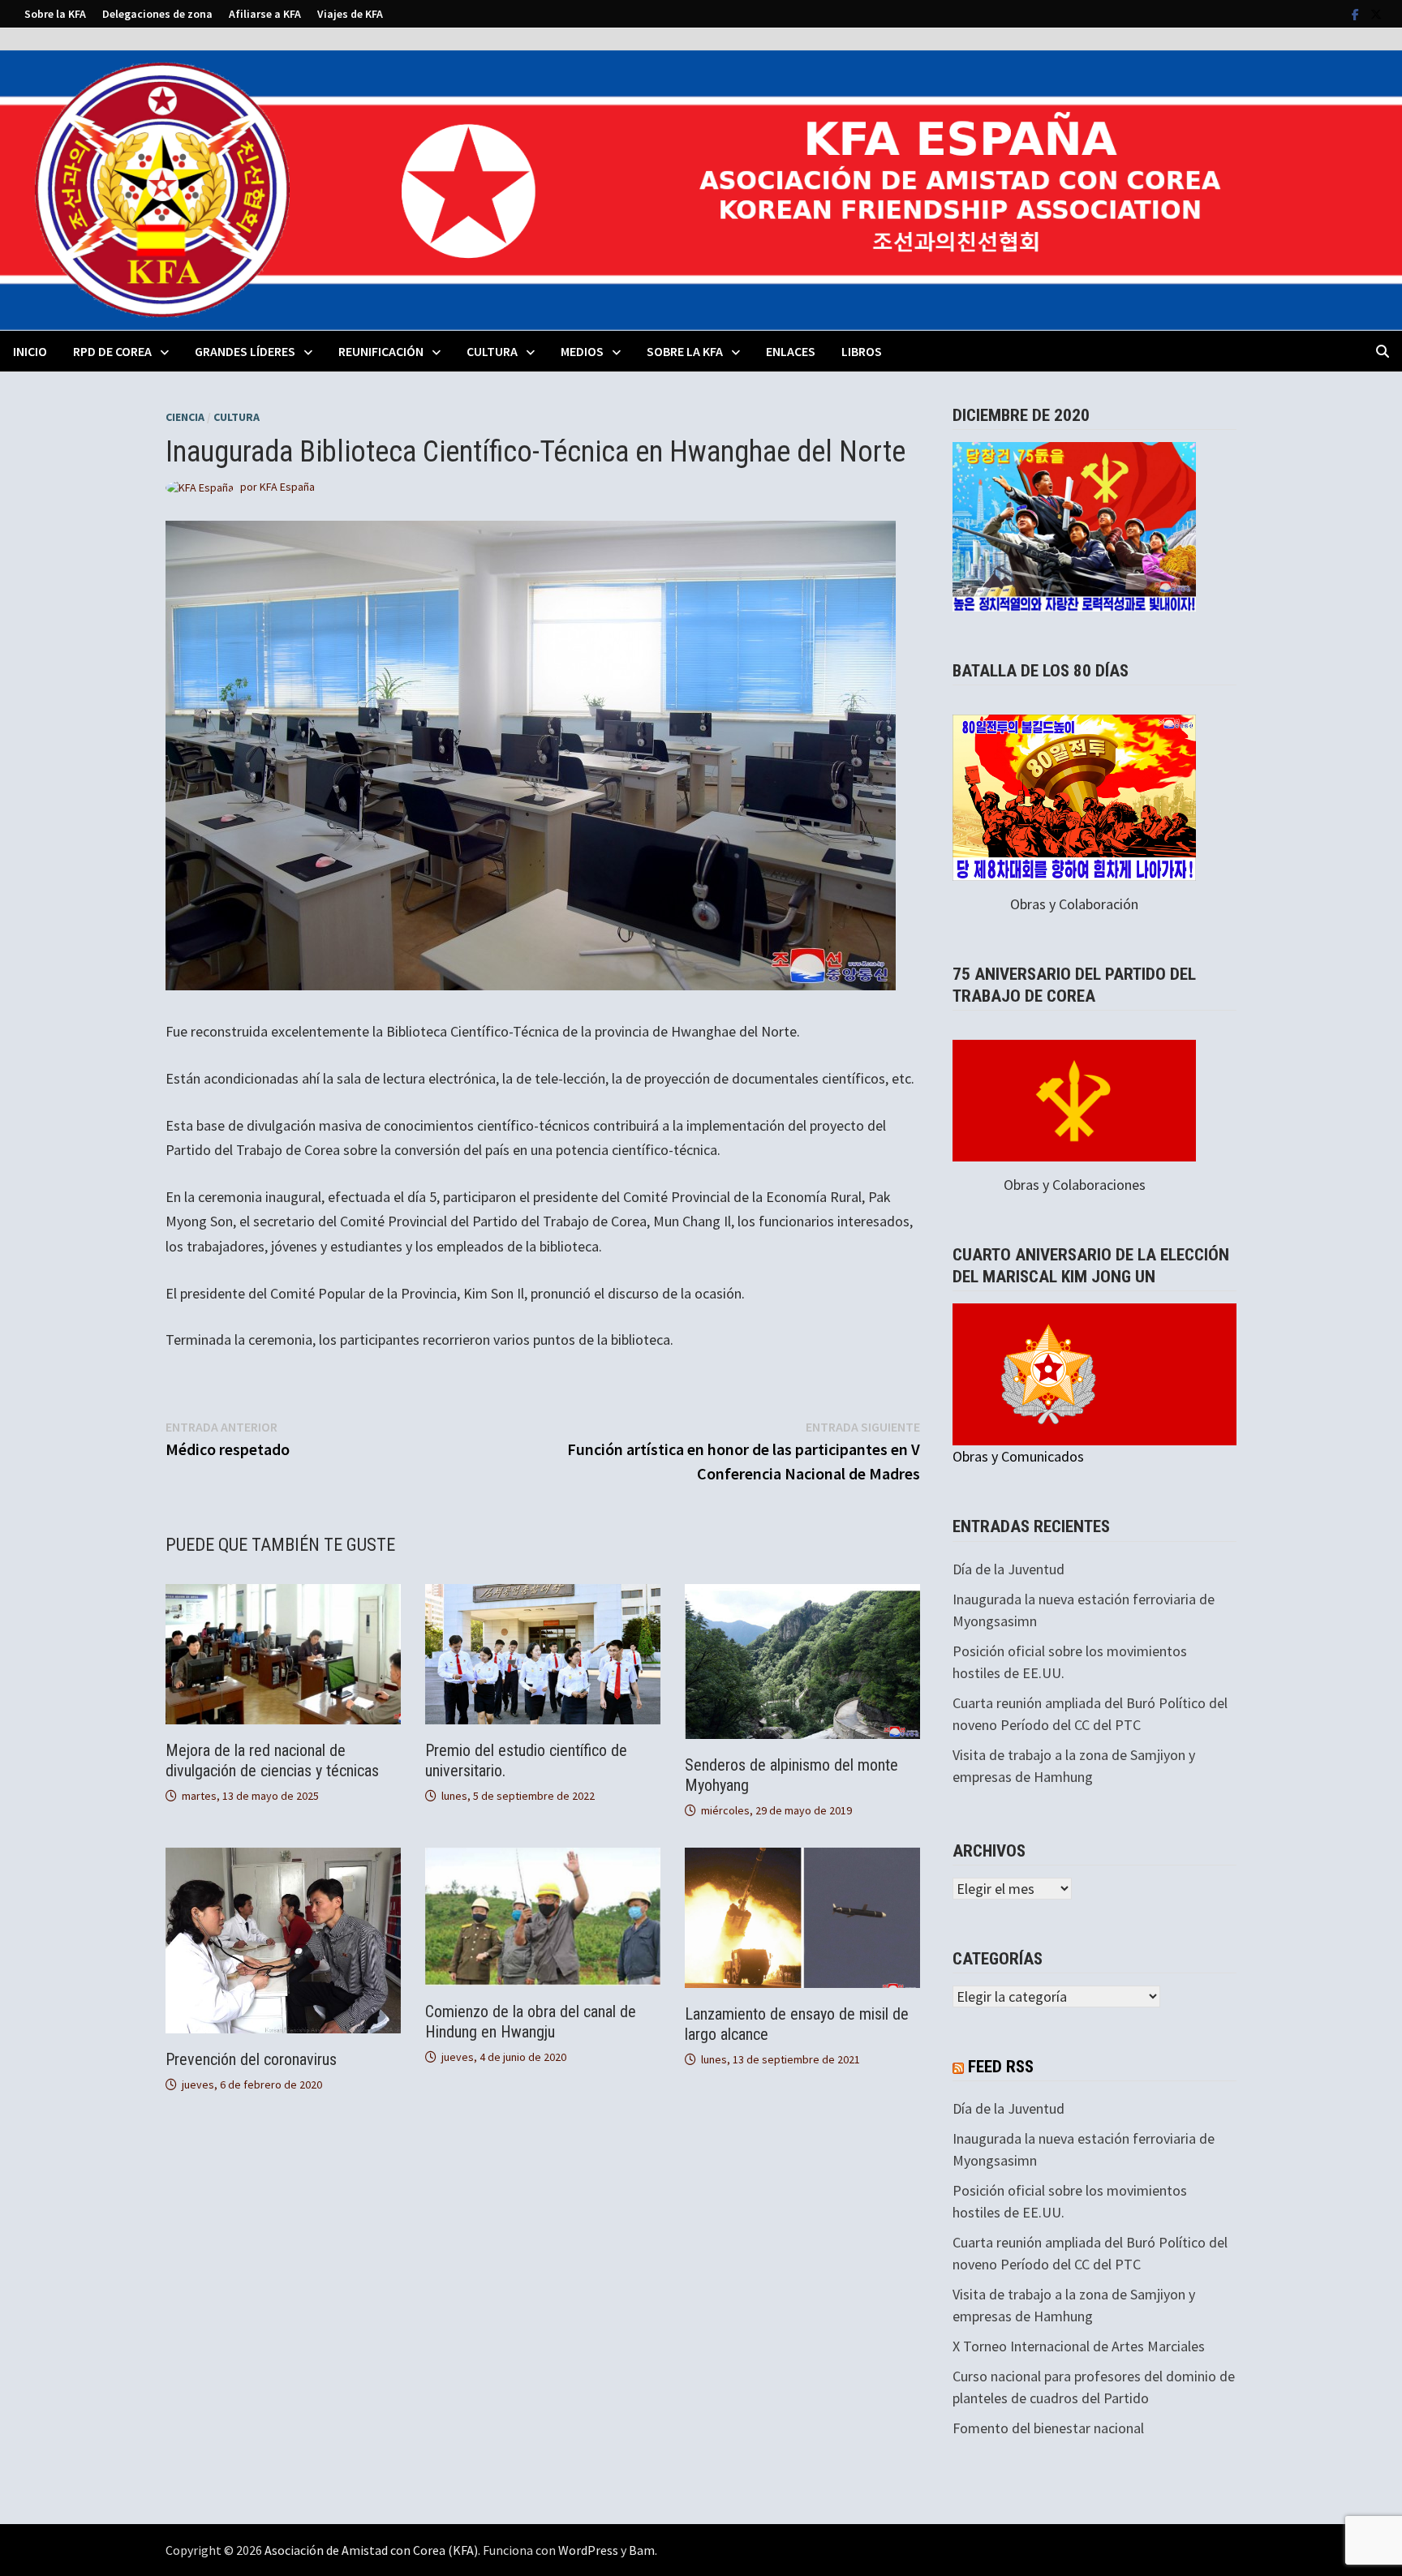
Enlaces (791, 351)
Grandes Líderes (245, 351)
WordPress (588, 2550)
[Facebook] (1357, 13)
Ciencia (185, 417)
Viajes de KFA (350, 14)
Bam (642, 2550)
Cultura (492, 351)
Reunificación (381, 351)
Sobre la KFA (55, 14)
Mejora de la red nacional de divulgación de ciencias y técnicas (272, 1760)
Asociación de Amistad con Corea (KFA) (371, 2550)
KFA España (287, 487)
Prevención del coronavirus (251, 2059)
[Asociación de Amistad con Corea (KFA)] (701, 189)
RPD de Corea (112, 351)
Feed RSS (1001, 2067)
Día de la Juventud (1008, 1569)
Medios (582, 351)
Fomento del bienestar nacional (1048, 2428)
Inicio (30, 351)
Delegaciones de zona (157, 14)
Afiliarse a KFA (265, 14)
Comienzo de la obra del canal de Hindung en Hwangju (531, 2022)
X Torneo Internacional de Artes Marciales (1079, 2346)
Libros (862, 351)
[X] (1376, 13)
